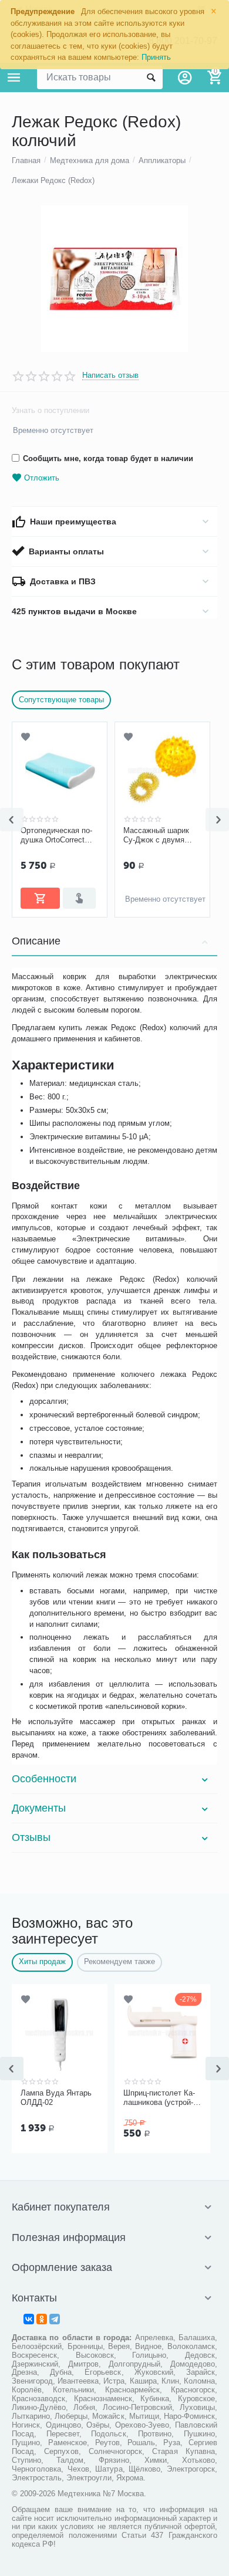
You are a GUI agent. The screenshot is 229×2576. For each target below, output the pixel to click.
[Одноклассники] (42, 2319)
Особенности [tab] (44, 1779)
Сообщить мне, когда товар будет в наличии (108, 458)
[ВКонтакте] (29, 2319)
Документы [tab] (39, 1808)
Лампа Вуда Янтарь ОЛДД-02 (56, 2098)
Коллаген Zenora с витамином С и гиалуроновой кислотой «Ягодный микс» (93, 835)
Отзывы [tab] (31, 1837)
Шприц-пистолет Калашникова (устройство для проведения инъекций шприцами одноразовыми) (161, 2098)
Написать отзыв (110, 375)
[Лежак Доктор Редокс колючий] (114, 279)
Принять (156, 57)
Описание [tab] (36, 941)
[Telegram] (55, 2319)
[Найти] (151, 77)
